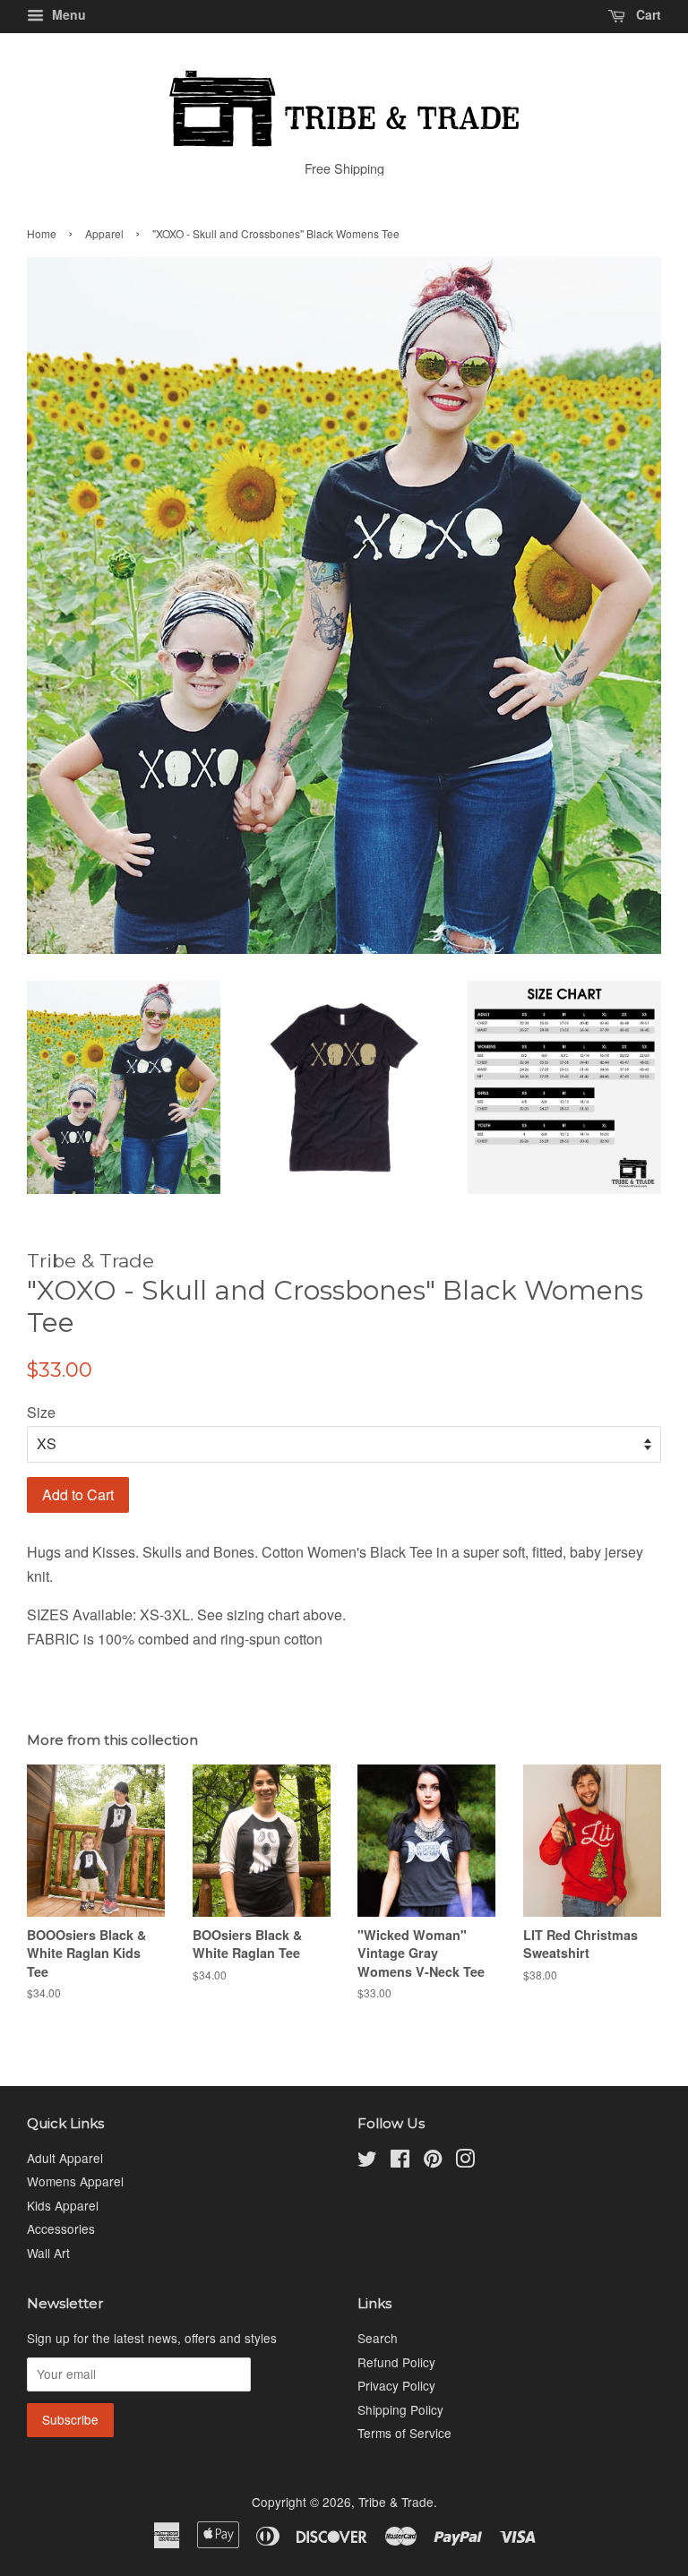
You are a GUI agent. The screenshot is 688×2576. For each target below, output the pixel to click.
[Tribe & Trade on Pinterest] (433, 2161)
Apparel (104, 233)
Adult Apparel (65, 2158)
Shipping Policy (400, 2409)
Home (42, 233)
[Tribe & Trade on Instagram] (465, 2161)
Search (378, 2338)
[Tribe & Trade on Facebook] (400, 2161)
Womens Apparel (75, 2181)
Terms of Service (404, 2433)
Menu (67, 14)
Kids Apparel (63, 2205)
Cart (647, 14)
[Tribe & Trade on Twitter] (367, 2161)
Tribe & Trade (396, 2502)
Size (41, 1412)
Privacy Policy (396, 2385)
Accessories (61, 2228)
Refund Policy (396, 2362)
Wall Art (48, 2253)
